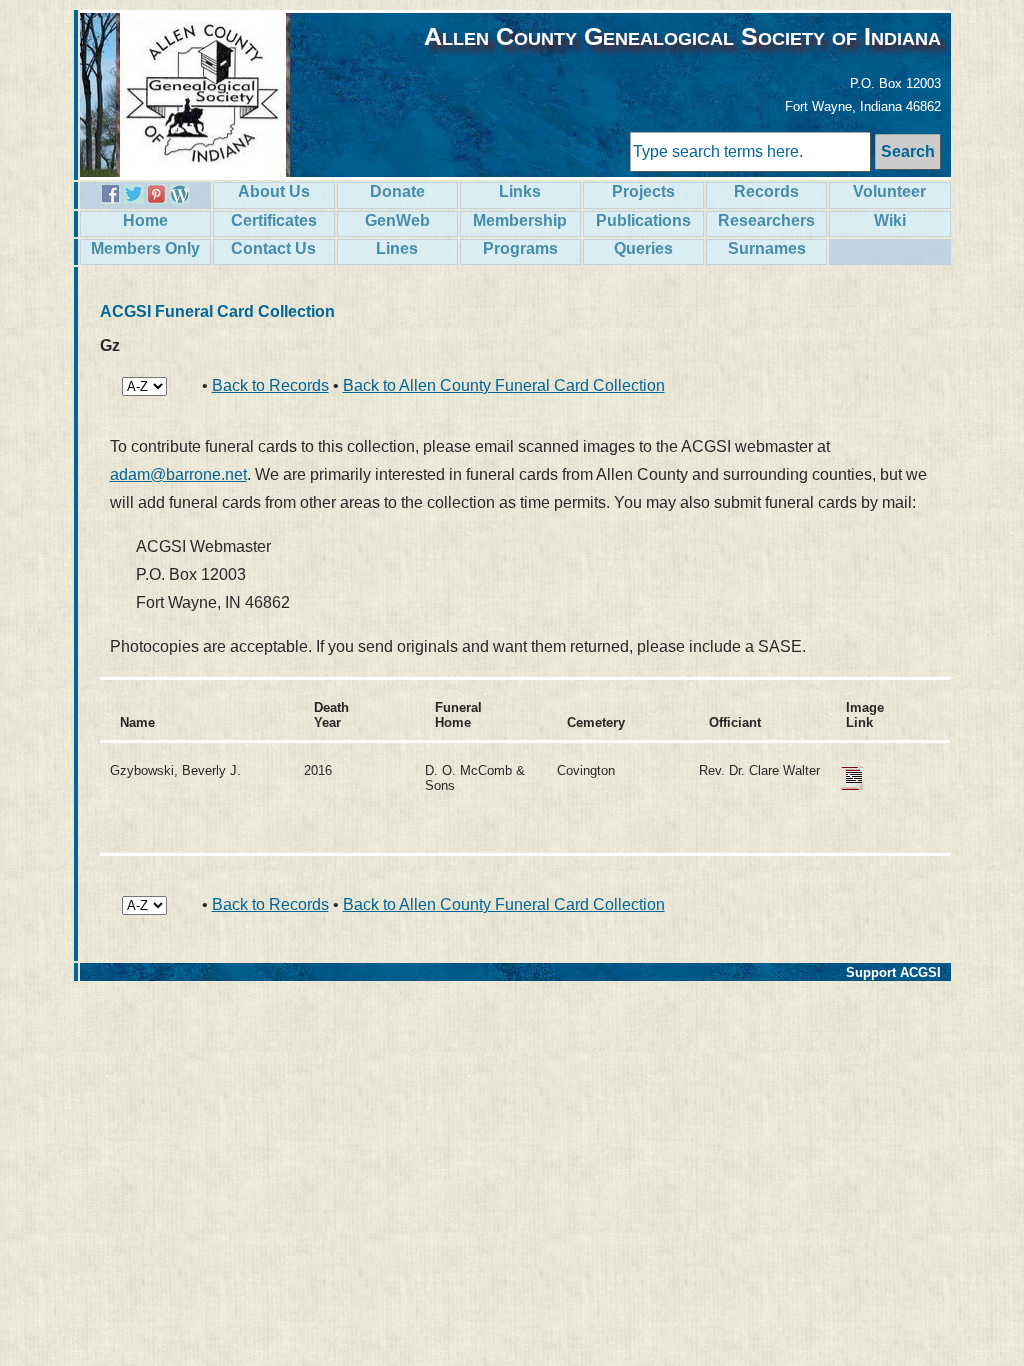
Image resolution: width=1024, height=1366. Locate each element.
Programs (520, 248)
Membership (520, 220)
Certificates (274, 220)
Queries (643, 248)
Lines (397, 248)
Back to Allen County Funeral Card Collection (504, 385)
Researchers (766, 220)
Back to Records (270, 385)
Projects (643, 191)
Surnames (767, 248)
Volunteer (889, 191)
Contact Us (273, 248)
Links (520, 191)
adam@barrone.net (178, 474)
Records (766, 191)
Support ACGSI (893, 972)
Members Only (145, 248)
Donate (397, 191)
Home (145, 220)
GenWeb (397, 220)
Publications (643, 220)
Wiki (890, 220)
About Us (274, 191)
